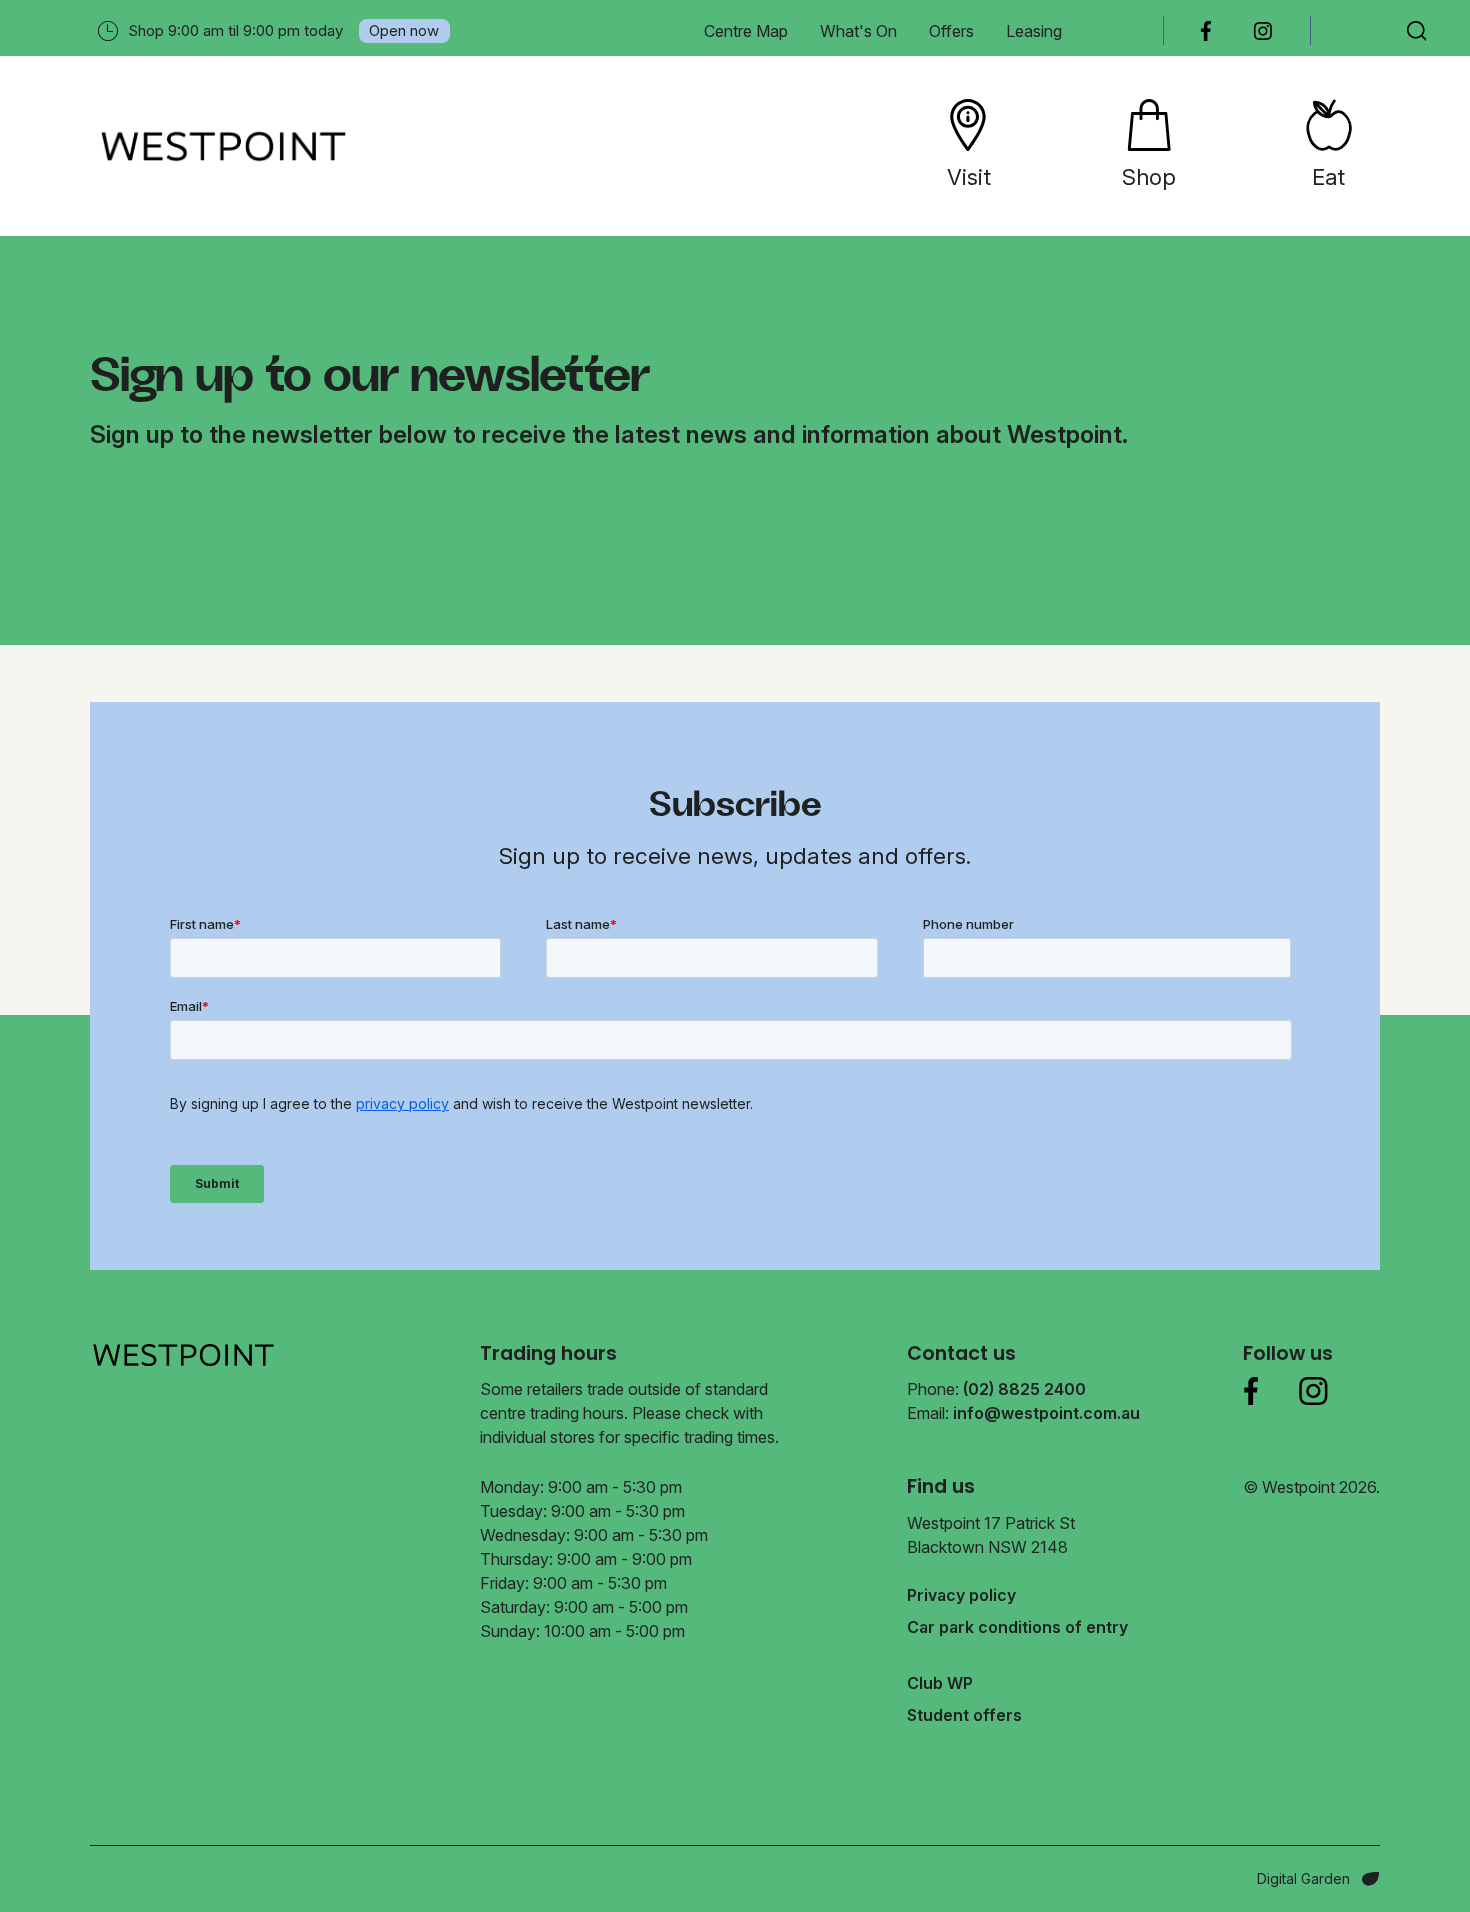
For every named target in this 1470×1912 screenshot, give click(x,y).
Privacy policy (961, 1595)
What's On (858, 31)
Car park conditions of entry (1017, 1627)
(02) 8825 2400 (1024, 1389)
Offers (951, 31)
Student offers (964, 1715)
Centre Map (746, 31)
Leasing (1034, 31)
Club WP (940, 1683)
